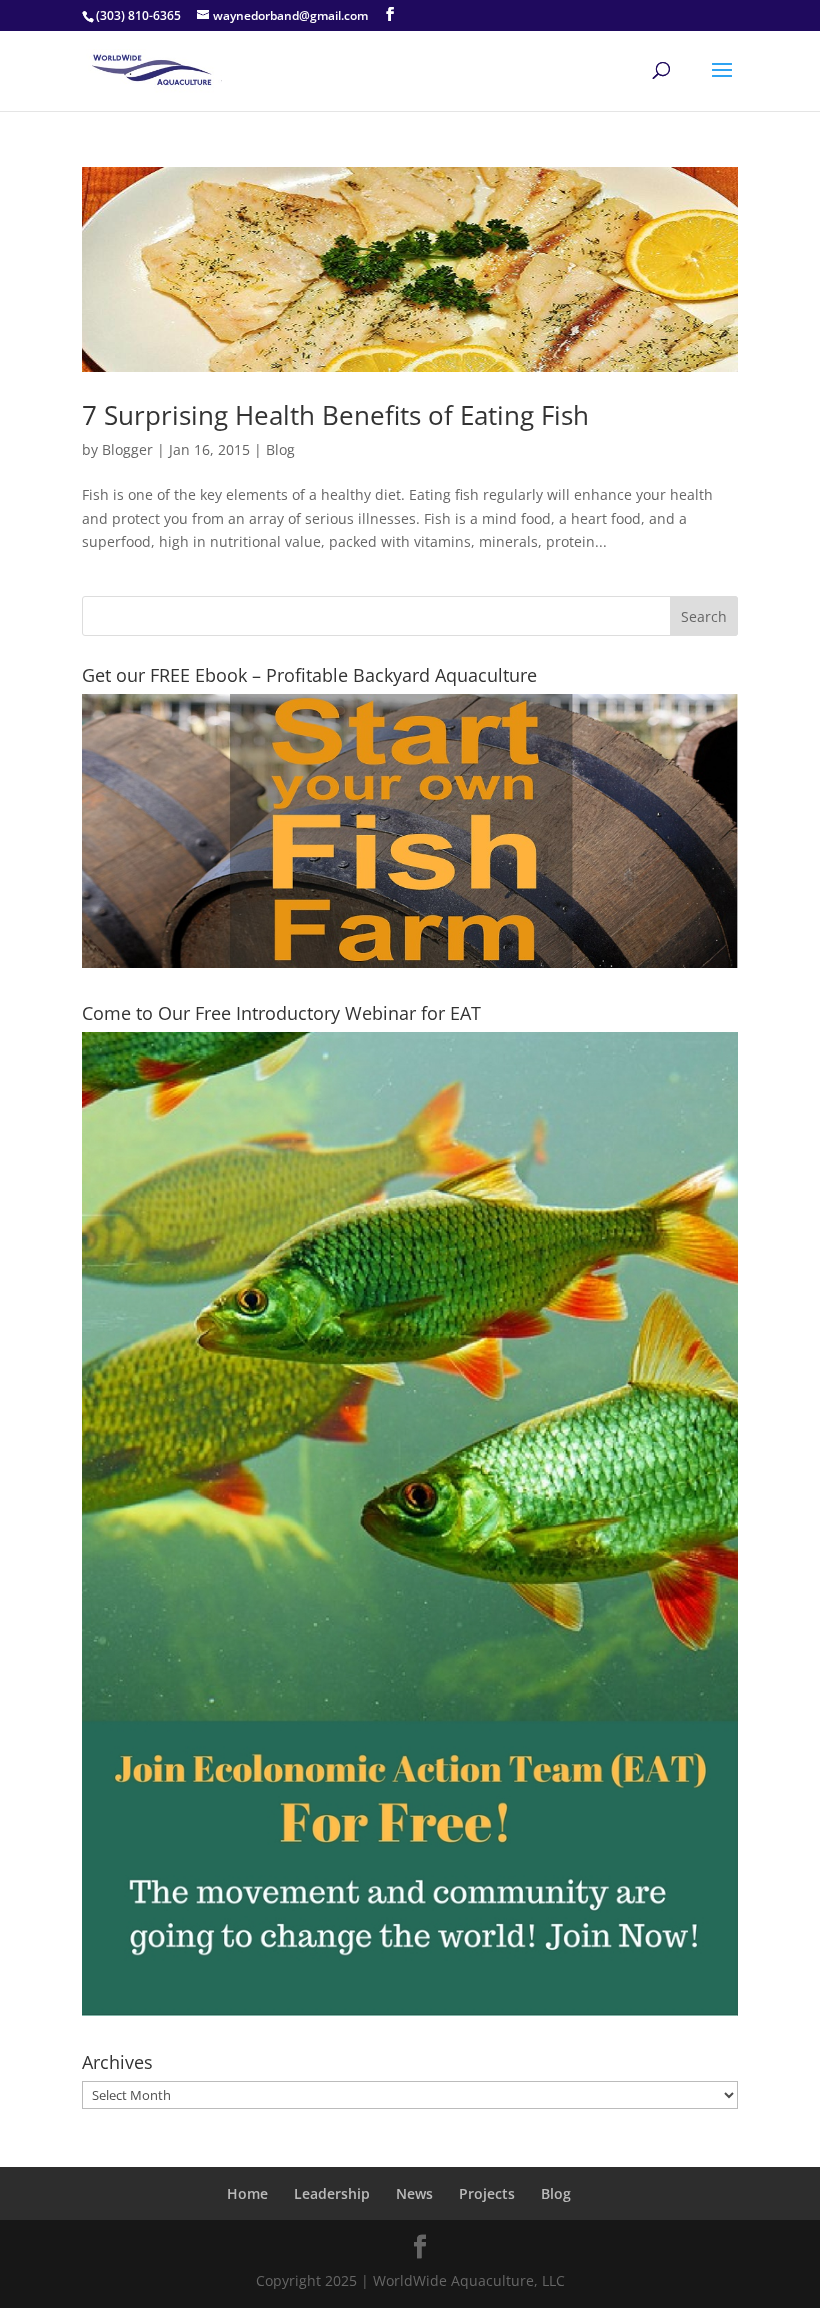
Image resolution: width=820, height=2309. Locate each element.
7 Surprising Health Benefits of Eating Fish (335, 415)
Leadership (332, 2193)
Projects (487, 2193)
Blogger (127, 449)
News (414, 2193)
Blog (280, 449)
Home (247, 2193)
